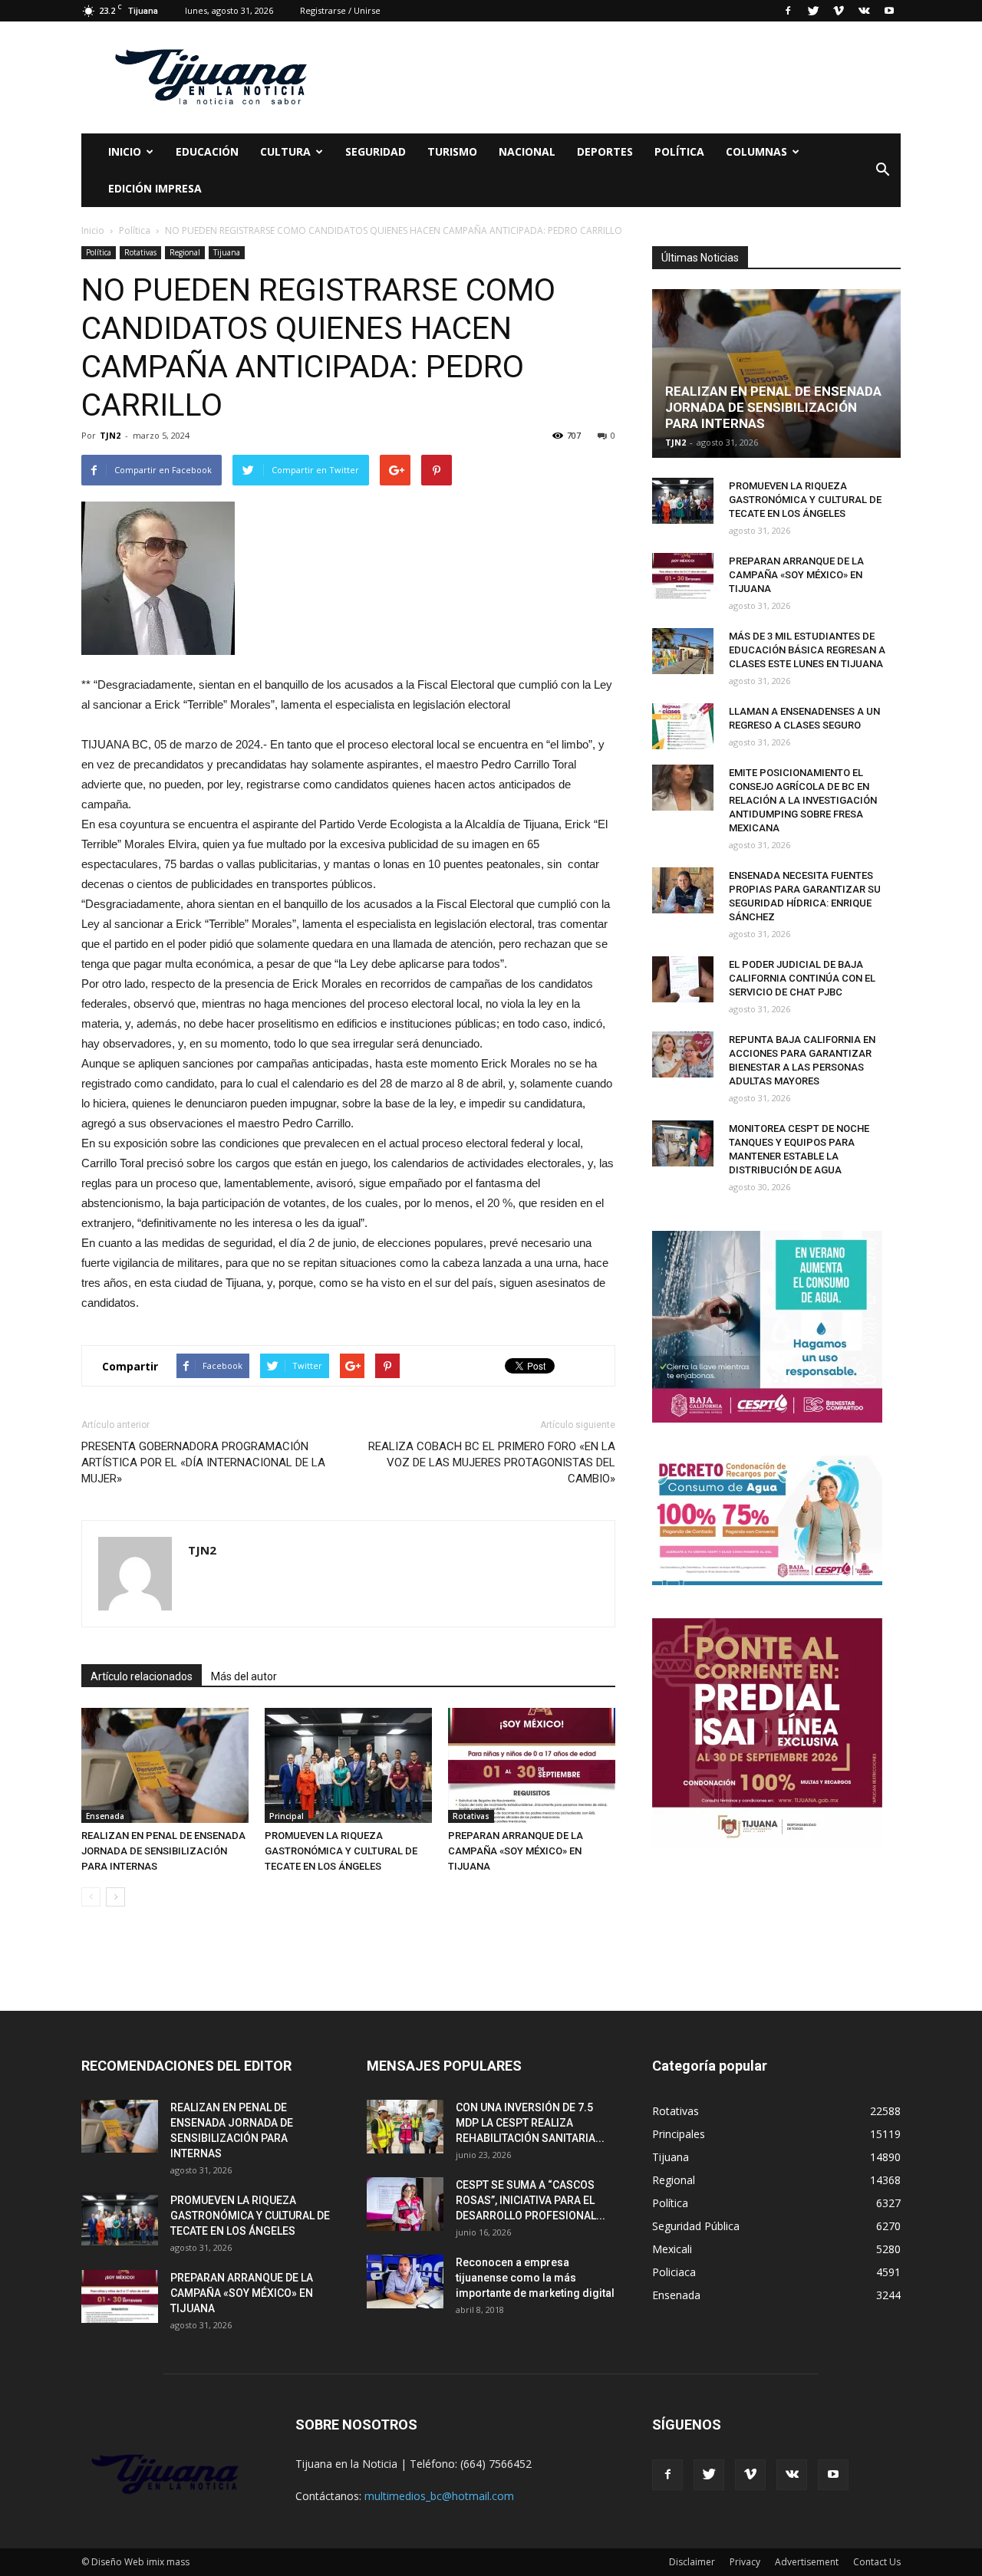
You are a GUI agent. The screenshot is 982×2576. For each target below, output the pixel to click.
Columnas (756, 151)
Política (679, 151)
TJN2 (110, 435)
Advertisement (807, 2562)
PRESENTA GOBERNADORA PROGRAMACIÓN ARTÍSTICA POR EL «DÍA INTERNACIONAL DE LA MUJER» (203, 1462)
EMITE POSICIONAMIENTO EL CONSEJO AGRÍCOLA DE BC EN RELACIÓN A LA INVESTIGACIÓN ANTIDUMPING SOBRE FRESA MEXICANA (803, 800)
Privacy (745, 2562)
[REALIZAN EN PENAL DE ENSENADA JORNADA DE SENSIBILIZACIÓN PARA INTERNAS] (165, 1765)
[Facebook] (788, 11)
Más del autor (244, 1676)
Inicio (125, 151)
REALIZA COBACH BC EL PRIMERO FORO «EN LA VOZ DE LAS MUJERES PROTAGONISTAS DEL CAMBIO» (492, 1462)
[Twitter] (813, 11)
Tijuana (227, 252)
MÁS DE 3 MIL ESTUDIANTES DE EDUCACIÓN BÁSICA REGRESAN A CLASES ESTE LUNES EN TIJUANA (807, 650)
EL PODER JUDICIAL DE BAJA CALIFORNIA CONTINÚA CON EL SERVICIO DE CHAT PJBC (802, 978)
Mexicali (672, 2249)
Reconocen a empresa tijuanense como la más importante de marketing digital (535, 2278)
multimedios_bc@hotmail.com (439, 2496)
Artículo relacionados (142, 1676)
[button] (882, 170)
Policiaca (674, 2272)
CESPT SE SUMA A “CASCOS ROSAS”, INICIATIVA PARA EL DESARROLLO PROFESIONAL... (531, 2200)
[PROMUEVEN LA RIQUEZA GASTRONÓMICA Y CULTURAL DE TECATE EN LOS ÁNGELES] (348, 1765)
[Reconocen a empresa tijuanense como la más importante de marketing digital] (405, 2282)
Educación (207, 151)
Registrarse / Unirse (340, 10)
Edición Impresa (155, 188)
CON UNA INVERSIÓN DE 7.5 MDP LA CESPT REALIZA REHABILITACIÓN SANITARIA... (530, 2123)
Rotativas (140, 252)
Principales (679, 2134)
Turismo (452, 151)
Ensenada (105, 1816)
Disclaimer (692, 2562)
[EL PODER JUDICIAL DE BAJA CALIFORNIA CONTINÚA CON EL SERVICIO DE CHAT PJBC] (683, 979)
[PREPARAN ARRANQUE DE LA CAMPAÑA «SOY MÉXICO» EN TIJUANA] (532, 1765)
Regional (185, 252)
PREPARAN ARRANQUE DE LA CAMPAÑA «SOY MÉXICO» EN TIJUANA (516, 1851)
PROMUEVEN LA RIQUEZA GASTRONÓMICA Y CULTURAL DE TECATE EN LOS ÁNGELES (341, 1851)
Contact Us (877, 2562)
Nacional (527, 151)
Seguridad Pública (696, 2226)
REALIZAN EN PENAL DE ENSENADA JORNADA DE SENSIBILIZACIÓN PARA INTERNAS (163, 1851)
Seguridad (376, 151)
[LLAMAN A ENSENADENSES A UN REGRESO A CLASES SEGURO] (683, 726)
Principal (287, 1816)
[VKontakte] (864, 11)
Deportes (605, 151)
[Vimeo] (839, 11)
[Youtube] (889, 11)
